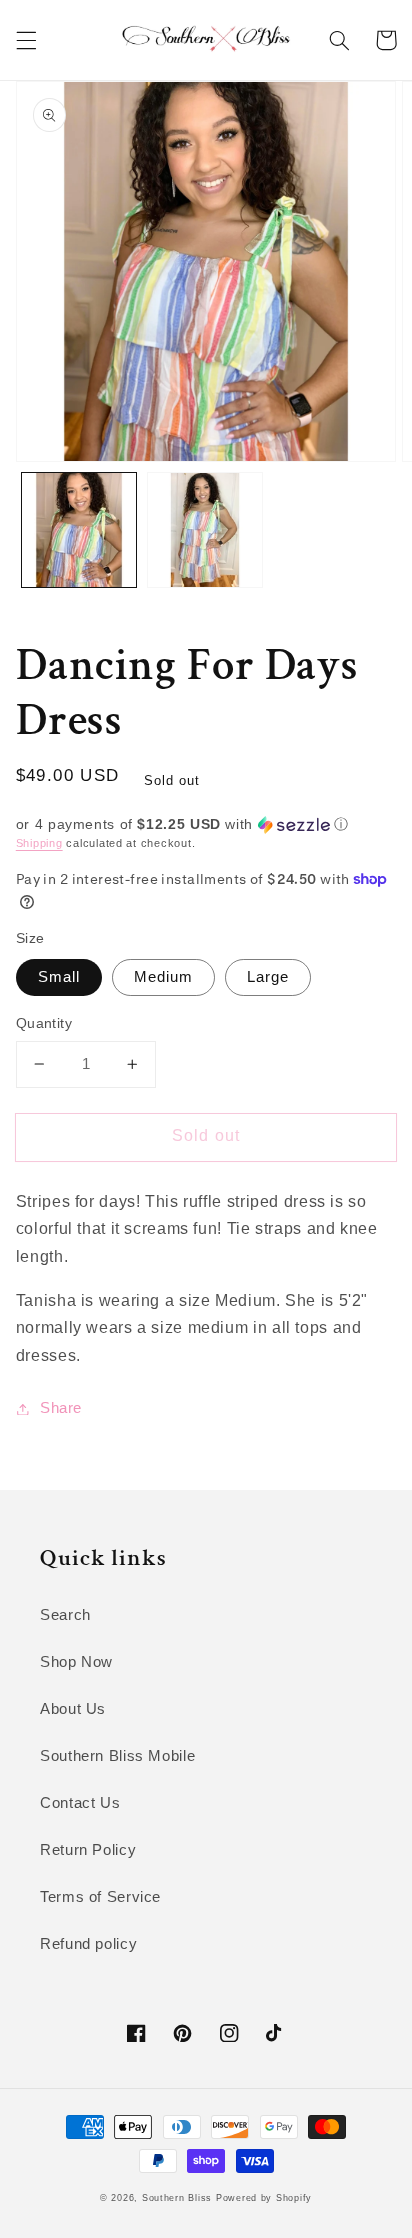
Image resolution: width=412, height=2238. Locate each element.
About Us (73, 1709)
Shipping (39, 843)
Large (268, 977)
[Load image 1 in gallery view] (79, 530)
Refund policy (88, 1944)
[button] (26, 40)
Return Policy (88, 1850)
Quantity (44, 1023)
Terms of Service (100, 1897)
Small (59, 977)
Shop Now (76, 1662)
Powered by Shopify (264, 2198)
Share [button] (61, 1408)
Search (65, 1615)
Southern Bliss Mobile (117, 1756)
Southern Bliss (177, 2198)
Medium (163, 977)
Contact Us (80, 1803)
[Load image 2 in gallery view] (205, 530)
